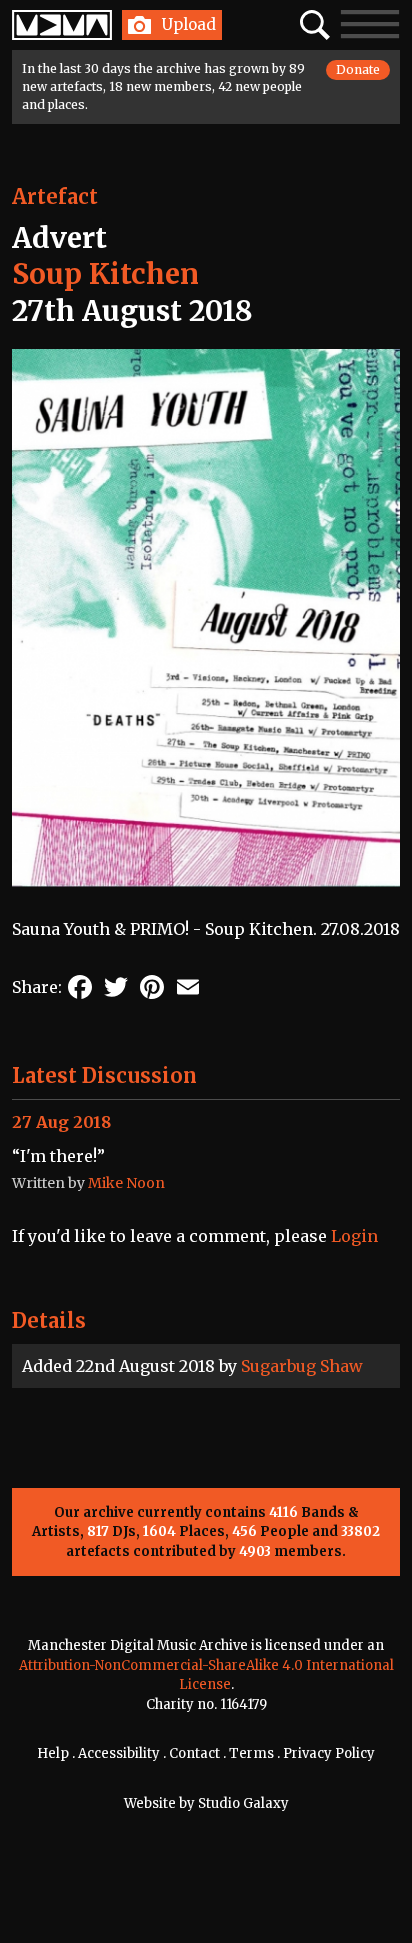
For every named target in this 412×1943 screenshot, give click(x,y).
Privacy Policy (329, 1753)
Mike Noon (126, 1183)
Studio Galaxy (243, 1803)
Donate (358, 69)
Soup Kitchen (105, 274)
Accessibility (119, 1753)
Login (354, 1236)
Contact (194, 1753)
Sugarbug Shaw (302, 1366)
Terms (251, 1753)
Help (53, 1753)
